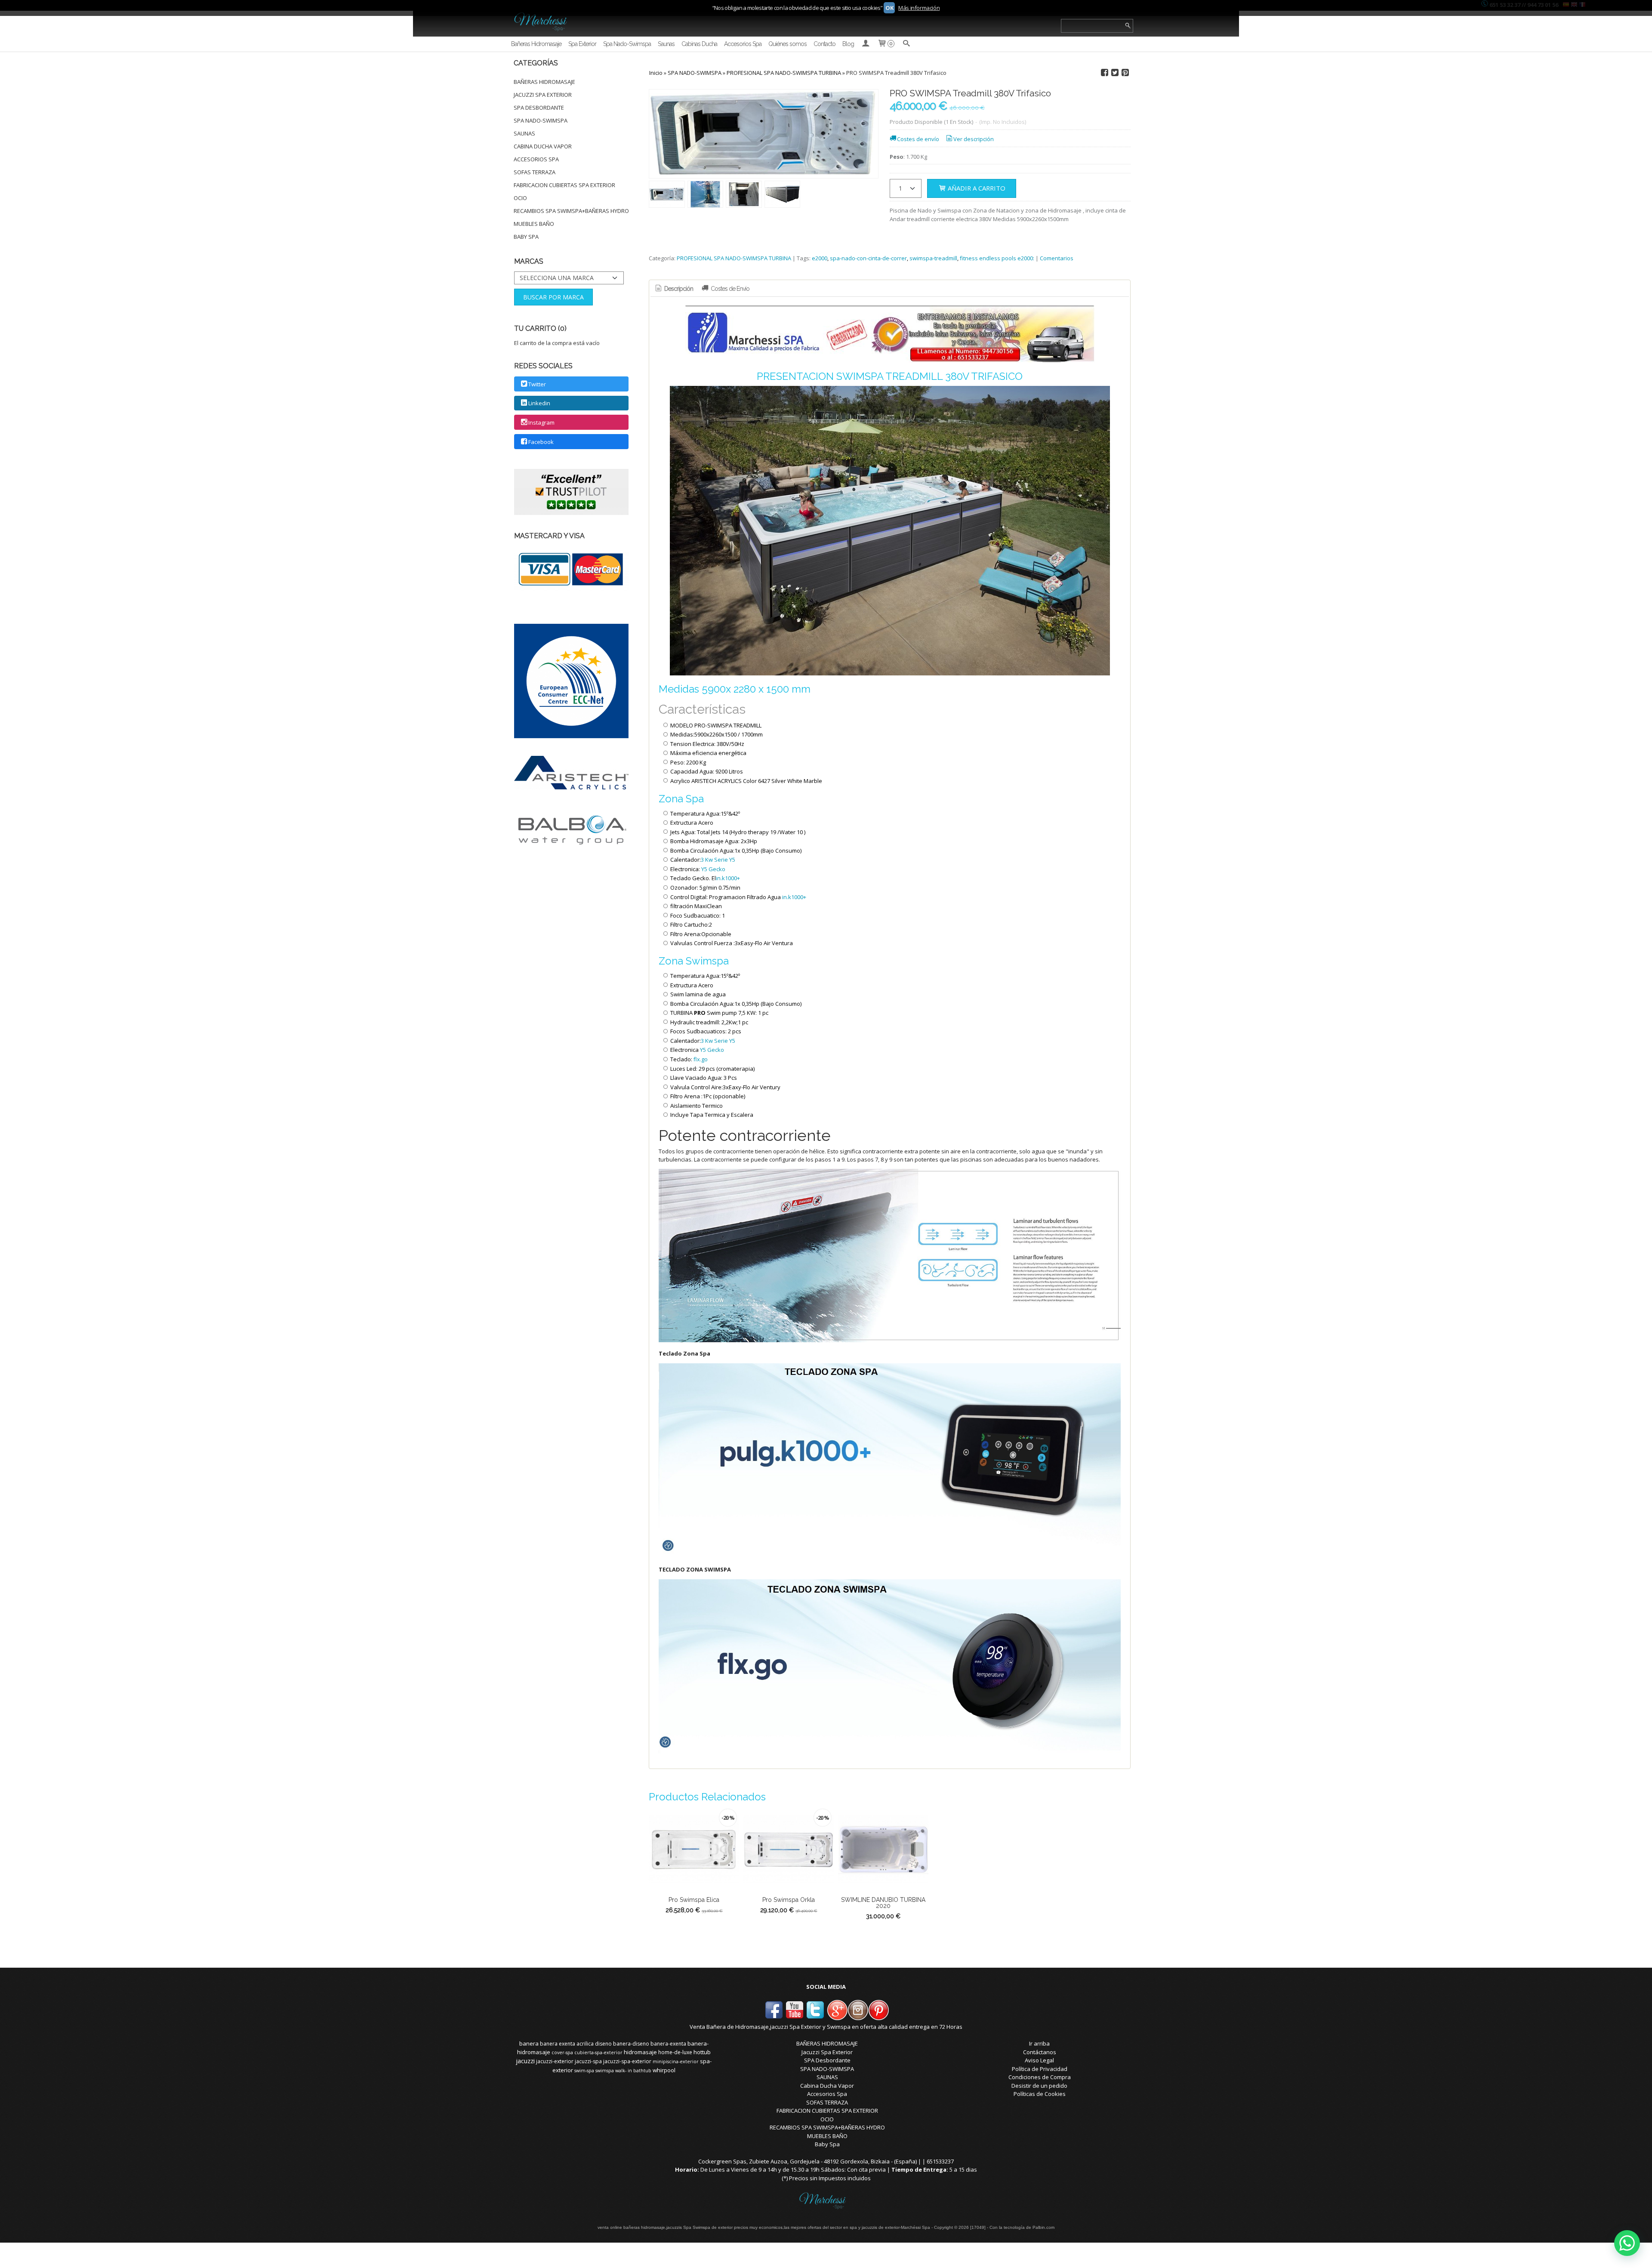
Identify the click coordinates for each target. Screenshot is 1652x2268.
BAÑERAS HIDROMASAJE (544, 82)
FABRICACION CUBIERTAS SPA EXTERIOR (564, 185)
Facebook (541, 442)
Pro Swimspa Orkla (789, 1900)
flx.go (701, 1059)
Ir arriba (1039, 2043)
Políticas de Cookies (1040, 2094)
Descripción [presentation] (678, 289)
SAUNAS (524, 133)
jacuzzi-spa (588, 2061)
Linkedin (539, 404)
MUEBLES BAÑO (534, 224)
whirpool (664, 2070)
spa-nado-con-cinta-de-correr (868, 258)
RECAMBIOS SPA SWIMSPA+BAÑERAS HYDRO (571, 211)
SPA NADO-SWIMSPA (541, 120)
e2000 (820, 258)
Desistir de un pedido (1039, 2086)
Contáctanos (1040, 2052)
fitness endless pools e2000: (997, 258)
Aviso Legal (1039, 2060)
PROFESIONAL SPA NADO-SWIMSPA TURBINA (734, 258)
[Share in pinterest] (1125, 73)
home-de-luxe (675, 2052)
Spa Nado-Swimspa (627, 44)
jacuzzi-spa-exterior (627, 2061)
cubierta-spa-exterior (598, 2052)
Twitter (537, 384)
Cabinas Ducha (699, 44)
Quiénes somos (787, 44)
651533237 (940, 2161)
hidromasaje (640, 2052)
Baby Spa (526, 237)
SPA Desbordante (539, 108)
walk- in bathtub (633, 2071)
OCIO (520, 198)
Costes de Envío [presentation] (729, 289)
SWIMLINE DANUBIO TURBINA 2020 (883, 1903)
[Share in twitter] (1115, 73)
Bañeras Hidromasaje (536, 44)
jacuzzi (525, 2061)
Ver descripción (974, 139)
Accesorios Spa (743, 44)
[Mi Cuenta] (866, 44)
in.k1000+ (728, 878)
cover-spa (562, 2052)
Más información (919, 8)
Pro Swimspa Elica (694, 1900)
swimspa (605, 2071)
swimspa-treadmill (933, 258)
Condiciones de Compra (1040, 2077)
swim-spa (584, 2071)
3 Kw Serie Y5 (718, 860)
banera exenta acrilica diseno (576, 2044)
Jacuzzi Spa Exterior (543, 95)
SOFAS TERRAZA (535, 172)
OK (889, 8)
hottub (702, 2052)
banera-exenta (668, 2044)
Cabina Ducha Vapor (543, 146)
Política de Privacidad (1040, 2069)
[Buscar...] (906, 44)
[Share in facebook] (1104, 73)
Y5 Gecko (713, 869)
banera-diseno (631, 2044)
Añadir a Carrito (976, 188)
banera (529, 2043)
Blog (848, 44)
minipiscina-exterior (676, 2062)
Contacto (824, 44)
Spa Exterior (582, 44)
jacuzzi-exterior (555, 2061)
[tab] (674, 289)
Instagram (541, 422)
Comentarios (1057, 258)
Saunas (666, 44)
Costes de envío (918, 139)
